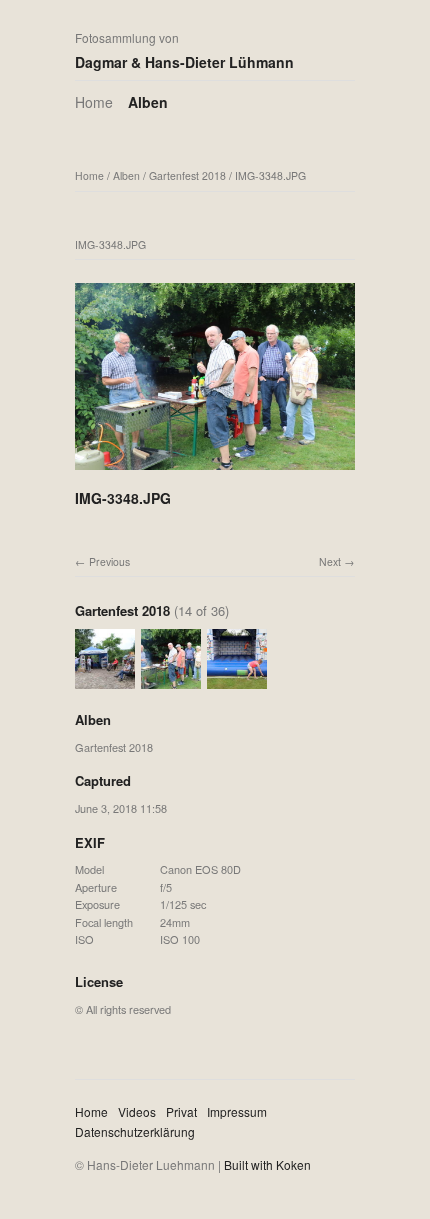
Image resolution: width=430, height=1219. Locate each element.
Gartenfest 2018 (187, 175)
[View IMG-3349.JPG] (237, 680)
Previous (109, 561)
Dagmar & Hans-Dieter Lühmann (184, 62)
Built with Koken (267, 1164)
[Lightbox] (215, 472)
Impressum (237, 1111)
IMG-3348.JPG (270, 175)
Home (94, 102)
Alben (148, 102)
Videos (137, 1111)
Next (330, 561)
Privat (181, 1111)
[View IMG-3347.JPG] (105, 680)
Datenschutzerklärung (135, 1131)
